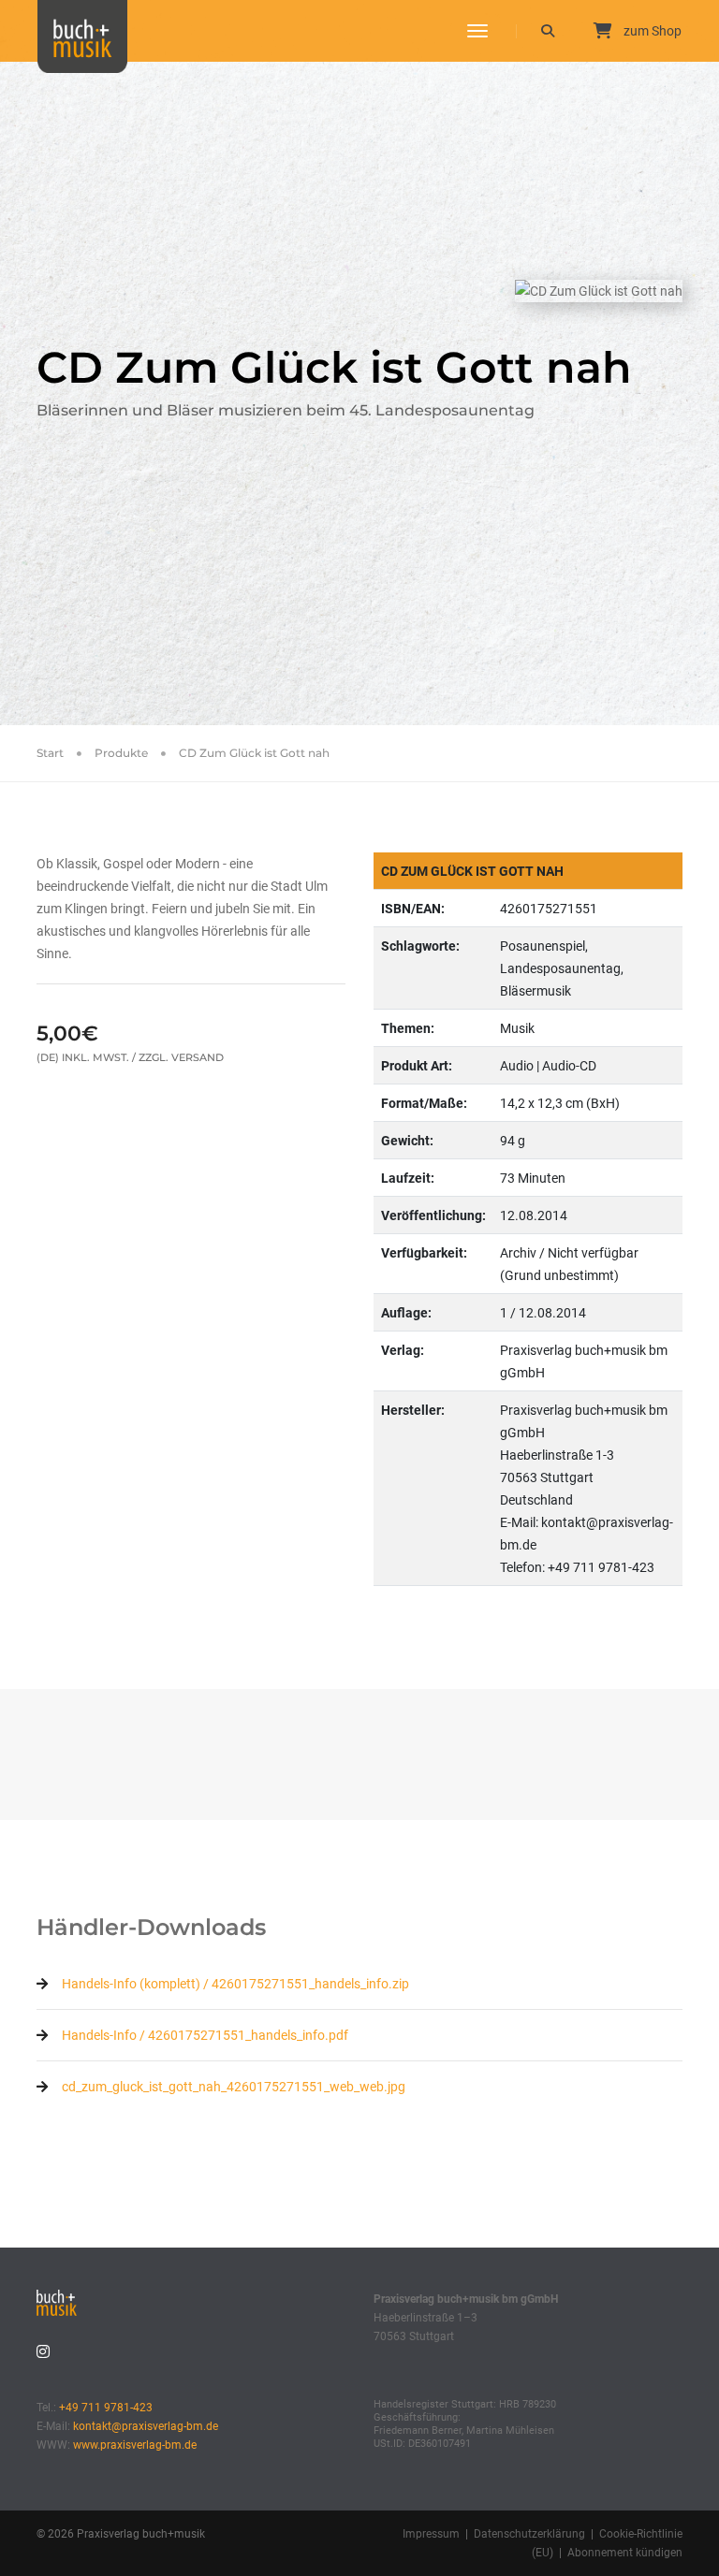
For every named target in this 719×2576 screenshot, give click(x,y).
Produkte (121, 753)
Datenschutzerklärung (529, 2534)
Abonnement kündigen (625, 2553)
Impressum (431, 2534)
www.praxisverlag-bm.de (135, 2445)
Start (50, 753)
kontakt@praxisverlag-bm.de (146, 2426)
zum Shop (651, 31)
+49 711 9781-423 (106, 2408)
